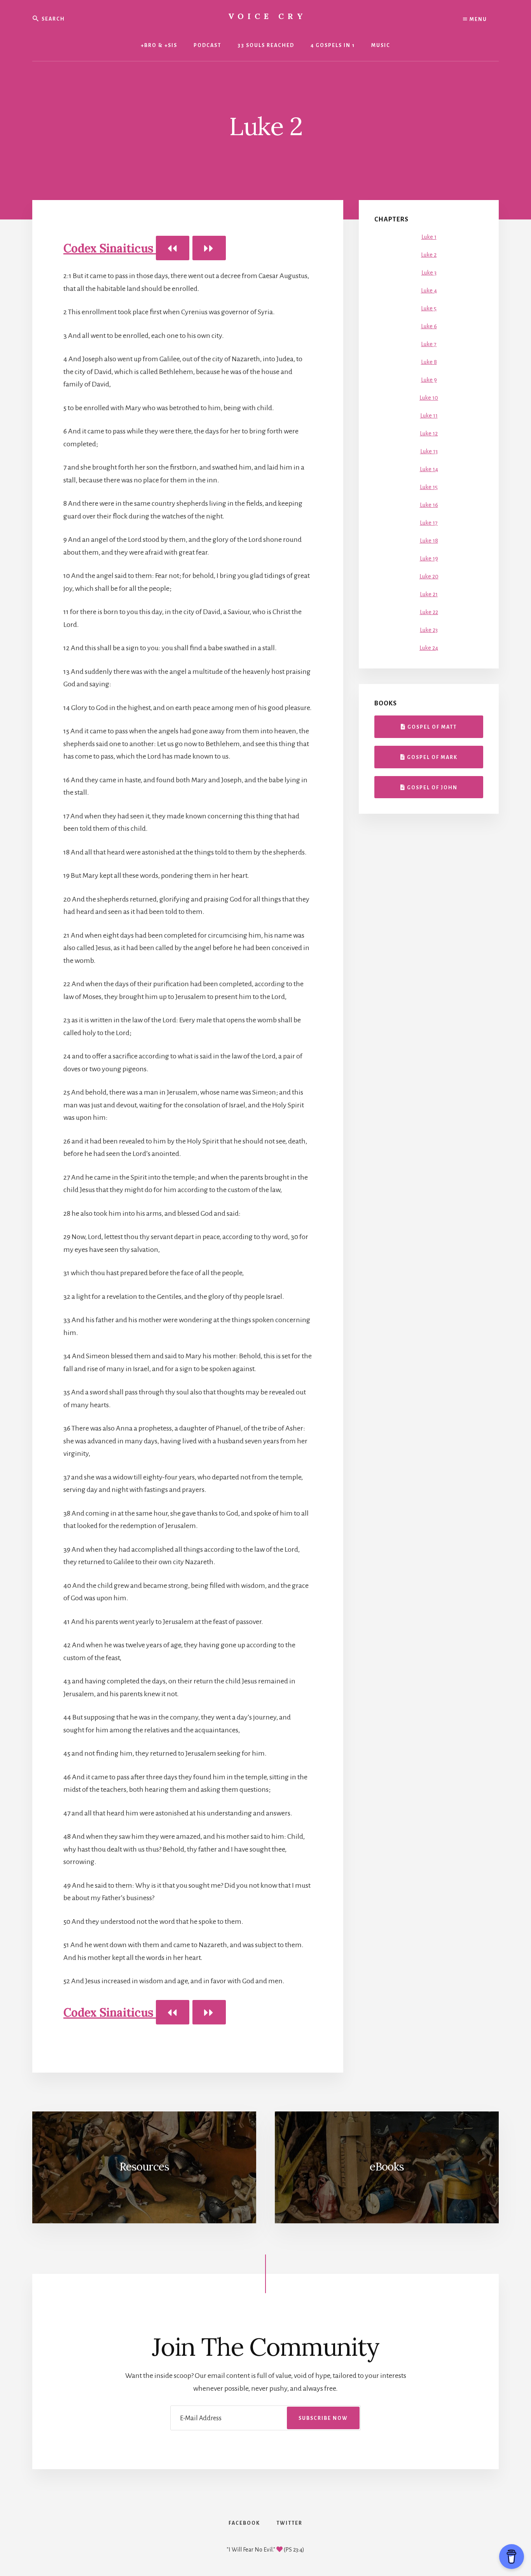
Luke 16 (429, 505)
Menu (478, 19)
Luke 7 (429, 344)
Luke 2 (429, 255)
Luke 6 (429, 326)
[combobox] (91, 18)
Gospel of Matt (431, 727)
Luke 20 (429, 576)
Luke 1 (429, 237)
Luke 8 (429, 362)
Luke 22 (429, 612)
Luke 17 (429, 523)
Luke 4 (429, 291)
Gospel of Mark (431, 757)
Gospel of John (431, 788)
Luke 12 (429, 433)
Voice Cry (267, 16)
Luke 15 (429, 487)
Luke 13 (429, 451)
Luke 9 (429, 380)
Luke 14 (429, 469)
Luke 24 (429, 648)
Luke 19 (429, 559)
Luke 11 (429, 416)
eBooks (387, 2167)
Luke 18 (429, 541)
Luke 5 (429, 308)
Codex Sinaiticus (110, 248)
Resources (144, 2167)
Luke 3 (429, 273)
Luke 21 (429, 594)
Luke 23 (429, 630)
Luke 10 (429, 398)
